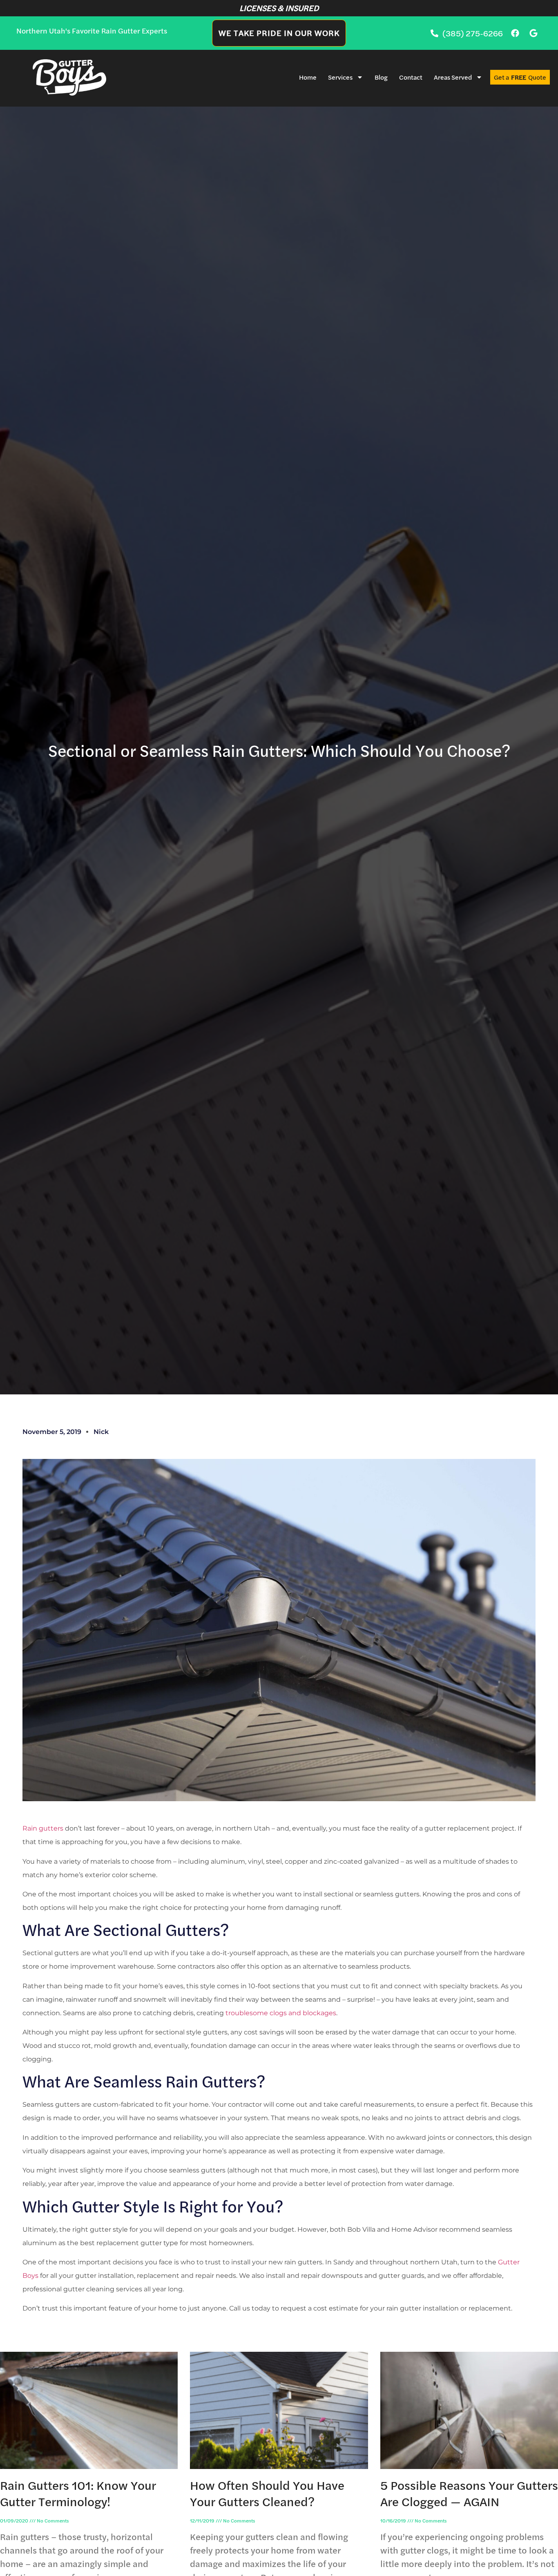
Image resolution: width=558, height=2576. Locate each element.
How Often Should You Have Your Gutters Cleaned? (267, 2493)
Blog (381, 77)
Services (340, 77)
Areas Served (453, 77)
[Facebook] (515, 33)
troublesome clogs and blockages (281, 2013)
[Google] (533, 33)
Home (308, 77)
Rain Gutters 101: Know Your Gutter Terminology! (78, 2493)
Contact (411, 77)
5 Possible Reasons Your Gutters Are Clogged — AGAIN (469, 2493)
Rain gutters (43, 1828)
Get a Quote (520, 77)
